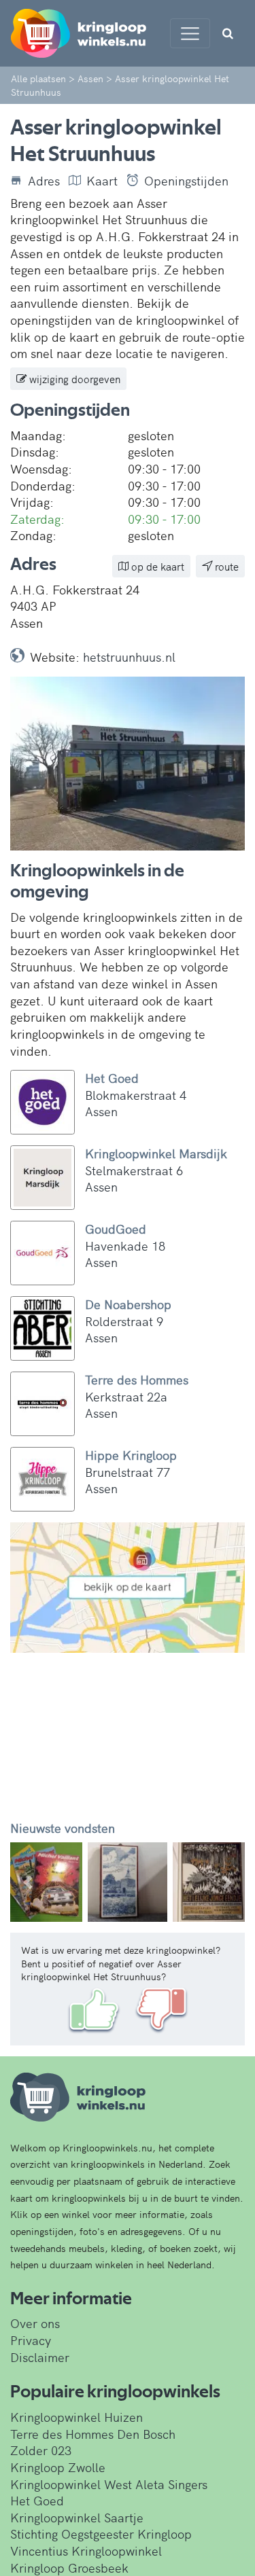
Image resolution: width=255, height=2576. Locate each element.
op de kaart (156, 566)
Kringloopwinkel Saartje (77, 2517)
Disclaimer (40, 2357)
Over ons (35, 2323)
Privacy (31, 2340)
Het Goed (37, 2500)
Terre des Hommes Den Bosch (93, 2434)
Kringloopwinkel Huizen (76, 2417)
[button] (28, 1882)
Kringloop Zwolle (58, 2467)
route (225, 566)
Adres (44, 181)
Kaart (102, 181)
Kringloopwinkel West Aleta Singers (109, 2484)
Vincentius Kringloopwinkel (86, 2551)
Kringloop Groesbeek (69, 2568)
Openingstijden (186, 181)
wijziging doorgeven (73, 379)
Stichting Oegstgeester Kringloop (101, 2534)
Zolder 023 (41, 2450)
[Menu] (190, 33)
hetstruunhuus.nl (129, 657)
